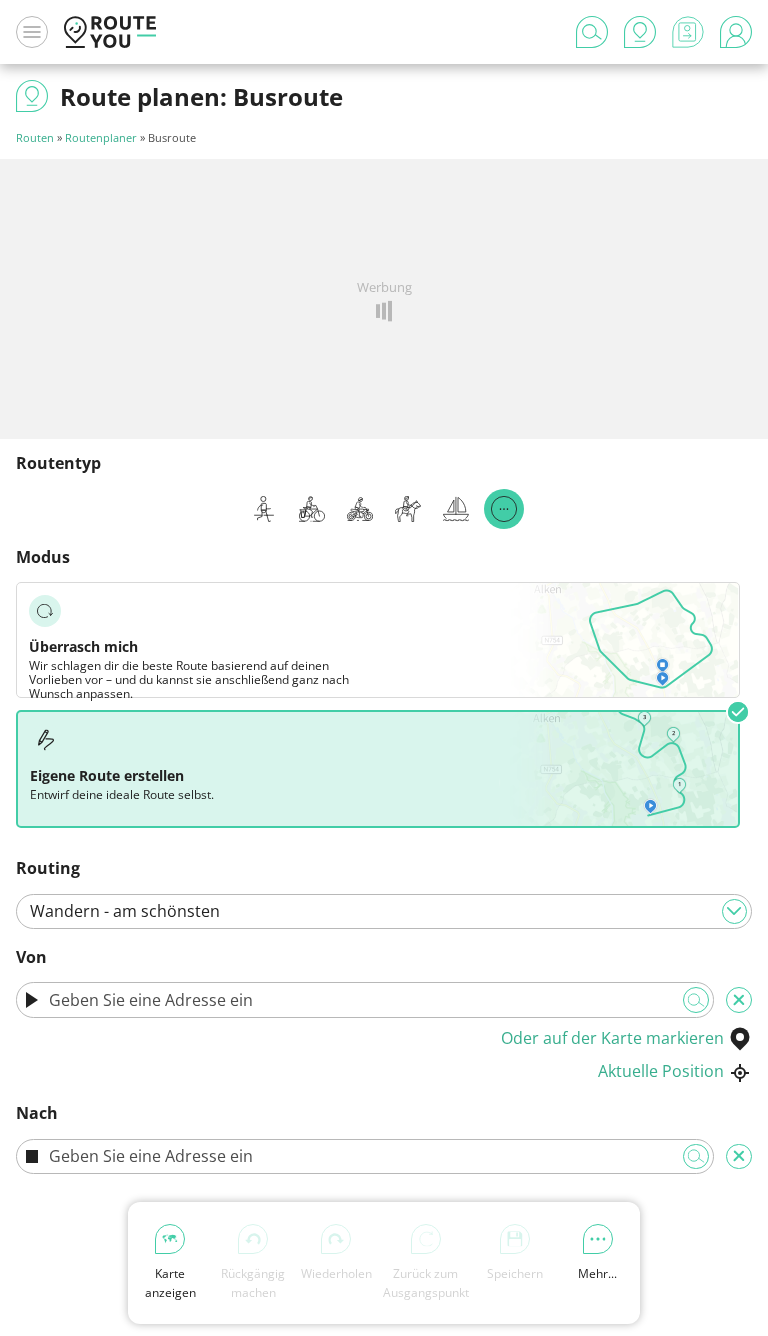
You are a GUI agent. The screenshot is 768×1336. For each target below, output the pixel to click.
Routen (35, 137)
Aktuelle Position (661, 1071)
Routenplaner (101, 137)
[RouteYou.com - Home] (110, 32)
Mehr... (597, 1273)
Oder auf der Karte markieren (612, 1038)
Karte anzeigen (170, 1283)
